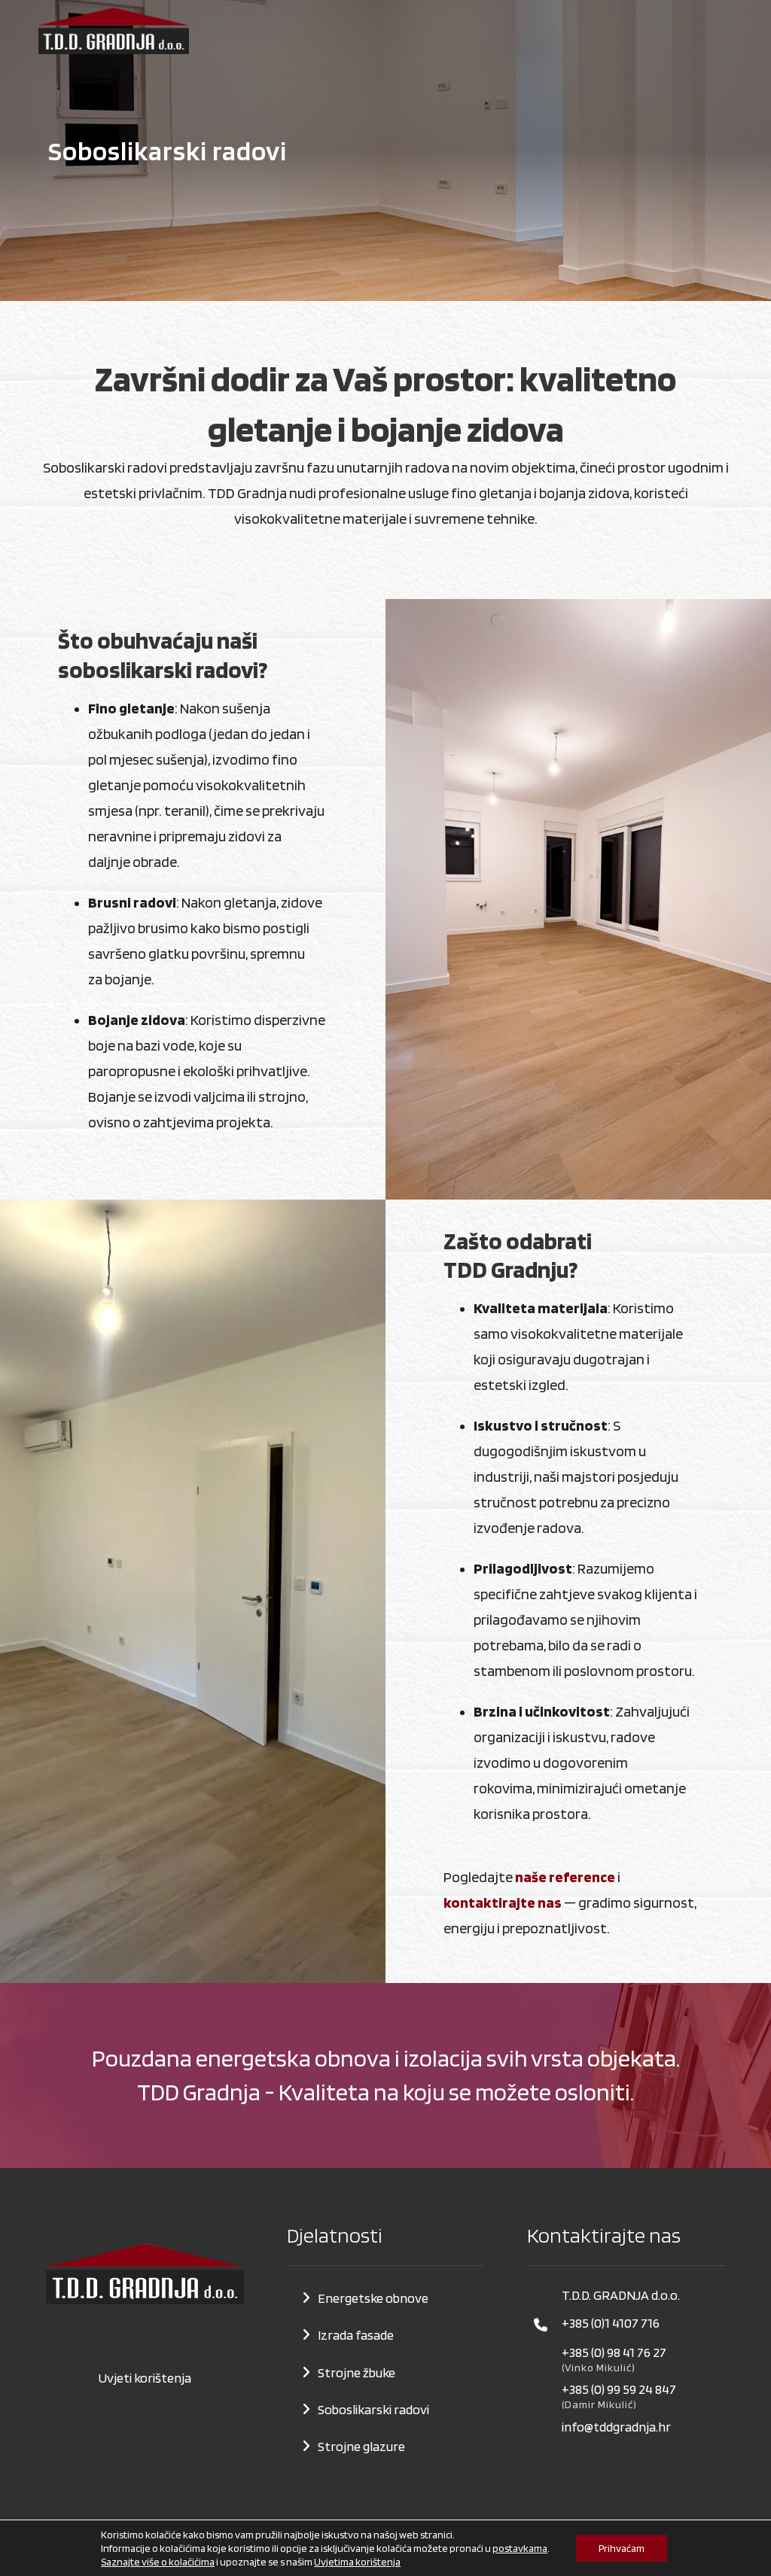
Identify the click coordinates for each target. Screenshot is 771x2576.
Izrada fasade (356, 2335)
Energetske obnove (373, 2298)
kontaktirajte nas (503, 1902)
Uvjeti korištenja (145, 2378)
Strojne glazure (361, 2446)
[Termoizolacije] (114, 31)
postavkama (520, 2548)
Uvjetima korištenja (357, 2562)
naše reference (565, 1877)
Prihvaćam (622, 2548)
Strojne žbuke (357, 2372)
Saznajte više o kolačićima (158, 2562)
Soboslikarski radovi (373, 2409)
